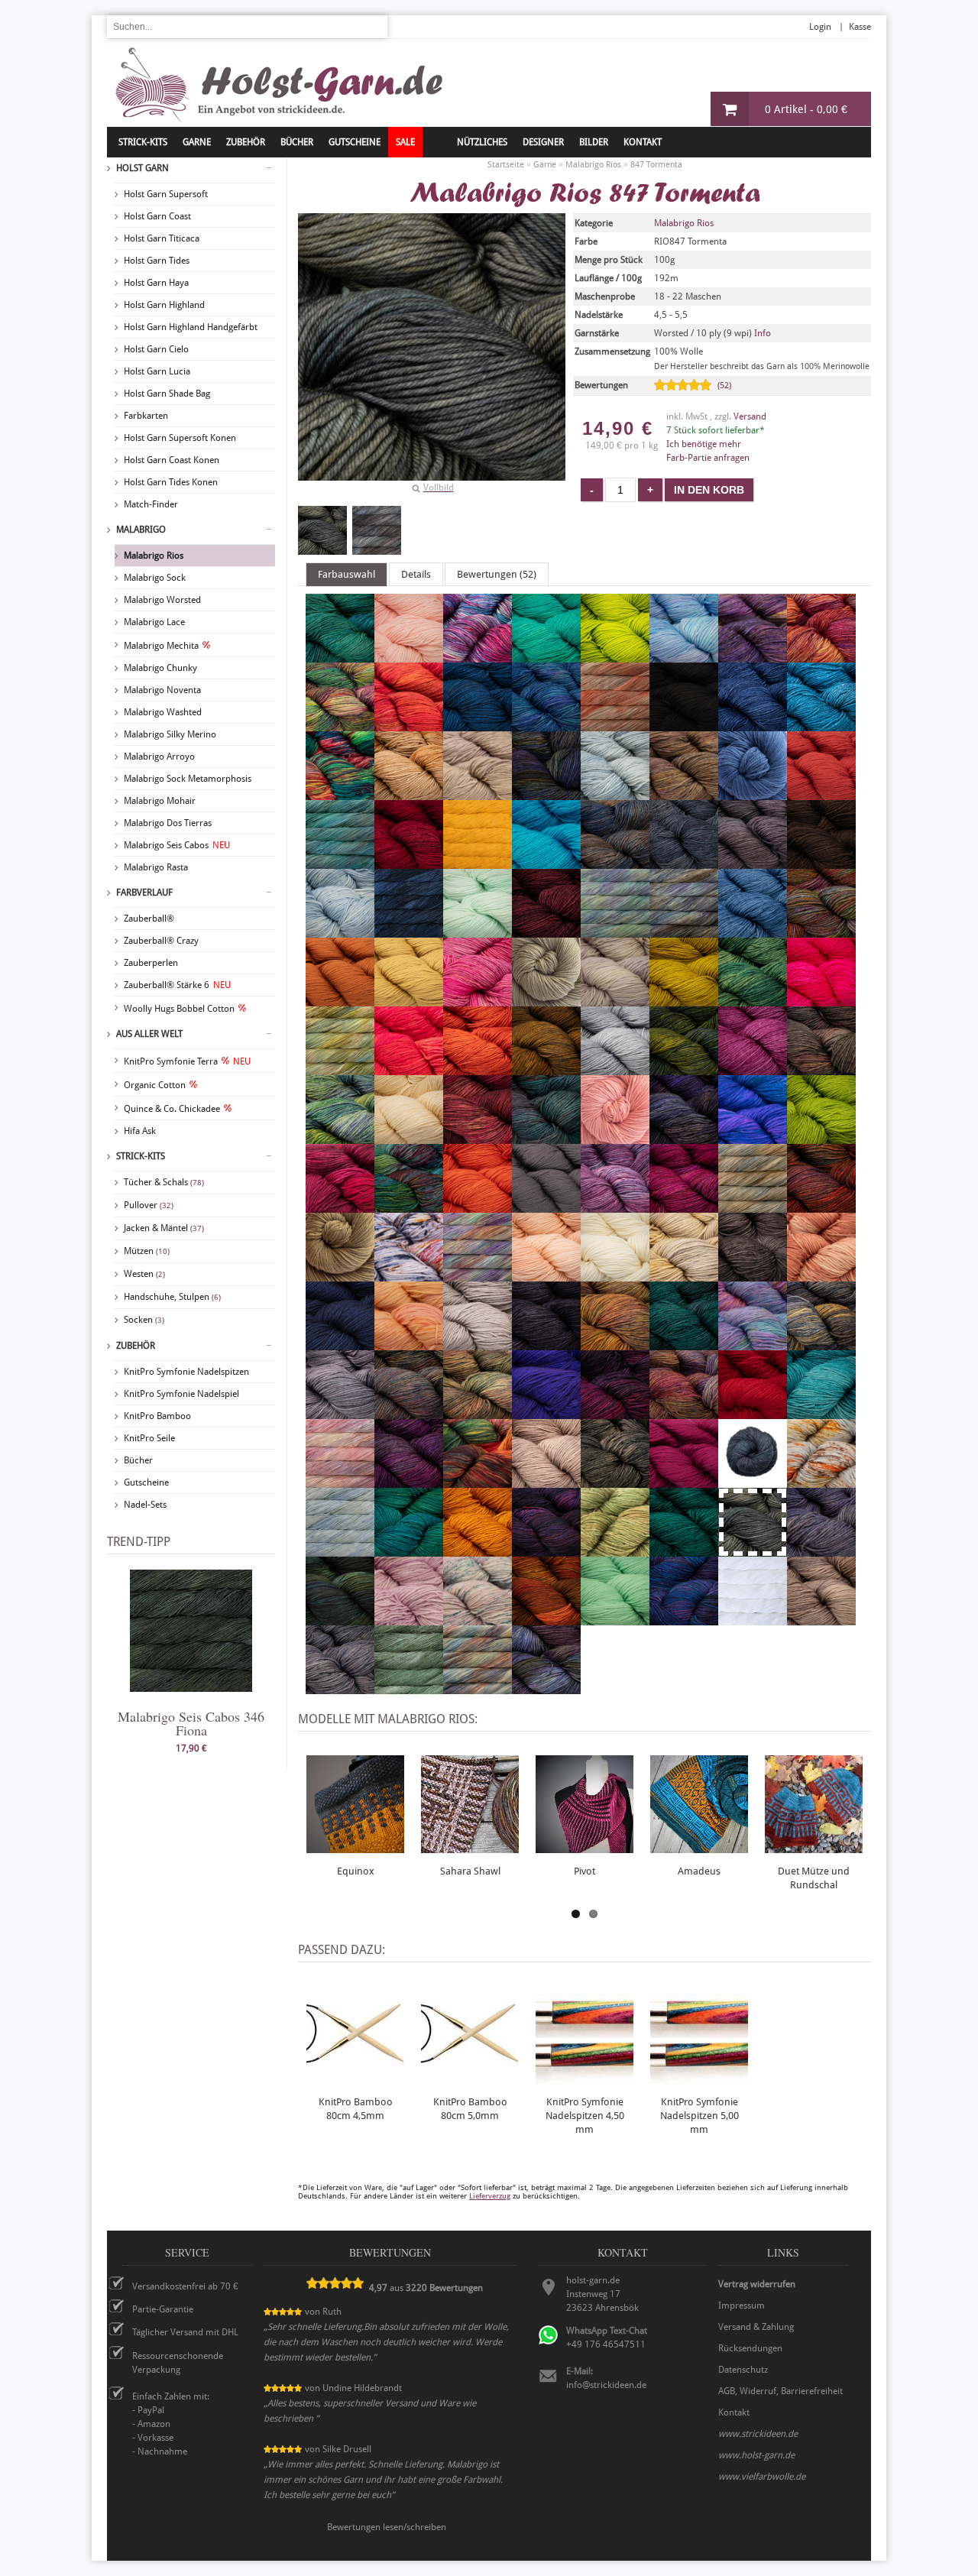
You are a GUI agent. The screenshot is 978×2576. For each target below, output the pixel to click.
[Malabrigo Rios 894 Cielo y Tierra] (615, 862)
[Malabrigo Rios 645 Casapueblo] (753, 793)
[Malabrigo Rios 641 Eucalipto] (546, 1000)
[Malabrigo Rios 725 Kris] (546, 1137)
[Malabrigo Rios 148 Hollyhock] (753, 1068)
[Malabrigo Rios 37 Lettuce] (821, 1137)
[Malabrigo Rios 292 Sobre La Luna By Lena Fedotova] (340, 1550)
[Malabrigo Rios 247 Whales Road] (684, 1619)
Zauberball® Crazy (161, 941)
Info (763, 333)
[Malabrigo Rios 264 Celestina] (340, 862)
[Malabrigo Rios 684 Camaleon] (340, 793)
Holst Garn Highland (164, 305)
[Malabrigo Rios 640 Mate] (340, 1275)
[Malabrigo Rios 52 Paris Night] (340, 1343)
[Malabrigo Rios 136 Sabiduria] (409, 1481)
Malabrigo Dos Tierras (168, 823)
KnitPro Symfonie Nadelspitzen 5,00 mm (699, 2116)
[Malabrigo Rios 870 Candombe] (546, 793)
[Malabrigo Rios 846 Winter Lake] (340, 1687)
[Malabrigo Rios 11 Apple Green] (615, 656)
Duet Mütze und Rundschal (814, 1878)
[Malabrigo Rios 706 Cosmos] (340, 931)
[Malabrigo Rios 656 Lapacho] (615, 1137)
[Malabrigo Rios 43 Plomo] (340, 1412)
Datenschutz (743, 2370)
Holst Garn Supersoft (166, 194)
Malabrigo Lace (154, 622)
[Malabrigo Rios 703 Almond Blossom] (409, 656)
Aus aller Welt (149, 1034)
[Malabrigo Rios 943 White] (753, 1619)
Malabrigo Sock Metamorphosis (188, 779)
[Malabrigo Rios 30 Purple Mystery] (546, 1412)
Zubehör (136, 1346)
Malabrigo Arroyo (159, 757)
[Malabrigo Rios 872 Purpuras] (615, 1412)
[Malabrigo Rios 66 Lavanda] (684, 1137)
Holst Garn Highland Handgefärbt (191, 327)
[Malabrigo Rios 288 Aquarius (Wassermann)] (753, 656)
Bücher (138, 1460)
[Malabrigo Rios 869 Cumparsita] (546, 931)
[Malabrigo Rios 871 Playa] (821, 1343)
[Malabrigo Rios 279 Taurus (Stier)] (615, 1550)
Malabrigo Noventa (162, 690)
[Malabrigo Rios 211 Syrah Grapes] (546, 1550)
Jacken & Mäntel (164, 1228)
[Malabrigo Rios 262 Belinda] (615, 724)
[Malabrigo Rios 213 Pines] (684, 1343)
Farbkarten (146, 416)
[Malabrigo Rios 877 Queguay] (684, 1412)
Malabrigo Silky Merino (170, 734)
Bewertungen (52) (497, 574)
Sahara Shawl (470, 1871)
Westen (144, 1274)
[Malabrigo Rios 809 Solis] (409, 1550)
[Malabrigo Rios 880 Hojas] (684, 1068)
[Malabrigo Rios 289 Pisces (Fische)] (753, 1343)
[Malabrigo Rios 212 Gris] (615, 1068)
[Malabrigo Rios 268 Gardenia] (340, 1068)
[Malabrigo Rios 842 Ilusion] (821, 1068)
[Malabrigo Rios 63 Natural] (615, 1275)
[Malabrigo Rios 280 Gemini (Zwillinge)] (409, 1068)
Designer (543, 142)
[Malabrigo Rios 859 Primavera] (478, 1412)
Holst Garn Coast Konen (172, 460)
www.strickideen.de (758, 2434)
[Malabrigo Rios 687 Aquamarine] (684, 656)
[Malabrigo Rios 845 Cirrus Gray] (684, 862)
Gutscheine (146, 1482)
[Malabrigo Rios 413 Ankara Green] (546, 656)
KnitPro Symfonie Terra (187, 1061)
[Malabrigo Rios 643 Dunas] (409, 1000)
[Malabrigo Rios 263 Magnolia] (753, 1206)
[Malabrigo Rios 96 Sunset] (478, 1550)
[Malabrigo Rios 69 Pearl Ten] (546, 1343)
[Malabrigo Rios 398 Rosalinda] (340, 1481)
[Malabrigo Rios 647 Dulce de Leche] (340, 1000)
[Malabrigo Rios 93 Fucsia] (821, 1000)
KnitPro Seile (149, 1438)
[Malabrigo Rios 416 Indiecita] (340, 1137)
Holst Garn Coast (157, 216)
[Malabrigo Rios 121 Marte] (821, 1206)
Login (820, 27)
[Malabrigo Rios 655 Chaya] (478, 862)
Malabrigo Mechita (161, 646)
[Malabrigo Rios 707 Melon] (546, 1275)
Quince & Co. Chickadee (172, 1109)
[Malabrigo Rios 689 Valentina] (409, 1619)
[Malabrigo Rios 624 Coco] (821, 862)
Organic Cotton (155, 1085)
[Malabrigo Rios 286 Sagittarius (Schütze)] (478, 1481)
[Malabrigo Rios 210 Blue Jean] (753, 724)
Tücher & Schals (164, 1182)
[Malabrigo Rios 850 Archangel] (821, 656)
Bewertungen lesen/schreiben (387, 2527)
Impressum (742, 2305)
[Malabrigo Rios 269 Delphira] (684, 931)
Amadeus (699, 1871)
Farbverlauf (144, 893)
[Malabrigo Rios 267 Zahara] (478, 1687)
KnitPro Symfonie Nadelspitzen (186, 1372)
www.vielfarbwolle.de (762, 2477)
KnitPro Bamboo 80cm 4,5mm (356, 2109)
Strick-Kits (143, 142)
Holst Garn (142, 168)
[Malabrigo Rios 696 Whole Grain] (821, 1619)
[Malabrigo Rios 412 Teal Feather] (684, 1550)
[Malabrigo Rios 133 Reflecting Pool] (821, 1412)
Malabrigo (141, 530)
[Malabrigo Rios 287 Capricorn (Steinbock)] (684, 793)
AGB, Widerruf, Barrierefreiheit (780, 2391)
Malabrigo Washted (163, 712)
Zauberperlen (151, 963)
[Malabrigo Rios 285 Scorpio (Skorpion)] (753, 1481)
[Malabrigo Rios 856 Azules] (546, 724)
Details (416, 574)
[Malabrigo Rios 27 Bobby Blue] (821, 724)
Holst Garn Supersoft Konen (180, 438)
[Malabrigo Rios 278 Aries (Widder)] (409, 724)
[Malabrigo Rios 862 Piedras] (615, 1343)
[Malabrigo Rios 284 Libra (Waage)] (340, 1206)
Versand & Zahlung (756, 2327)
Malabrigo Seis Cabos (177, 845)
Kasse (860, 27)
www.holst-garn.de (756, 2455)
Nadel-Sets (145, 1505)
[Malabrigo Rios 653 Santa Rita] (684, 1481)
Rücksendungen (750, 2348)
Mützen (147, 1251)
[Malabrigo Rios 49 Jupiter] (478, 1137)
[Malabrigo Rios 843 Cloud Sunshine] (753, 862)
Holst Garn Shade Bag (167, 394)
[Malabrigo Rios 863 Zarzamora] (546, 1687)
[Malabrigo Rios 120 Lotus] (615, 1206)
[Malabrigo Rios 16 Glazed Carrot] (478, 1068)
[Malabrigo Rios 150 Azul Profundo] (478, 724)
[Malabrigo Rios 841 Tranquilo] (821, 1550)
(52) (724, 386)
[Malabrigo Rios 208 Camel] (409, 793)
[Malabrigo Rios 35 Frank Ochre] (684, 1000)
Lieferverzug (490, 2196)
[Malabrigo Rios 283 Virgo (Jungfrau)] (478, 1619)
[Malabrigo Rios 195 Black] (684, 724)
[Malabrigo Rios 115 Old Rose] (821, 1275)
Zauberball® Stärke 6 (177, 985)
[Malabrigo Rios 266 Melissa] (478, 1275)
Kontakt (643, 142)
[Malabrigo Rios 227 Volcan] (546, 1619)
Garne (197, 142)
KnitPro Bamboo (157, 1416)
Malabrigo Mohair (160, 801)
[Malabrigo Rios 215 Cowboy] (409, 931)
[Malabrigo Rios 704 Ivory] (409, 1137)
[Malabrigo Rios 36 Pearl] (478, 1343)
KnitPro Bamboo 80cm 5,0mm (470, 2109)
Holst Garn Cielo (156, 349)
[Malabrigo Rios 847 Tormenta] (322, 530)
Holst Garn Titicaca (162, 238)
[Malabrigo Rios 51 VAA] (340, 1619)
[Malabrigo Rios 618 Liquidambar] (409, 1206)
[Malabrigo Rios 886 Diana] (821, 931)
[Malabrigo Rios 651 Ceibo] (821, 793)
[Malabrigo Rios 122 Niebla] (684, 1275)
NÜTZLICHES (482, 142)
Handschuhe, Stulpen (172, 1297)
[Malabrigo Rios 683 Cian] (546, 862)
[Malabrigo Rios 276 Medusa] (409, 1275)
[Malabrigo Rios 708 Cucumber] (478, 931)
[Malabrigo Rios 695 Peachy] (409, 1343)
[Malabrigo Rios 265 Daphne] (615, 931)
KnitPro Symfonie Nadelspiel (181, 1394)
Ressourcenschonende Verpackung (178, 2363)
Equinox (356, 1871)
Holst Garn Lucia (157, 371)
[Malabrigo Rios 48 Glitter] (546, 1068)
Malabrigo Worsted (162, 600)
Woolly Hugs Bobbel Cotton (179, 1009)
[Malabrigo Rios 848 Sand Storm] (615, 1481)
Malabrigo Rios (154, 556)
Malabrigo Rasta (156, 867)
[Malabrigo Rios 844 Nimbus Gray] (753, 1275)
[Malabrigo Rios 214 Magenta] (684, 1206)
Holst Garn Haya (156, 283)
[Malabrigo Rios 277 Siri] (821, 1481)
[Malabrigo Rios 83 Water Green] (615, 1619)
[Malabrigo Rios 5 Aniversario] (478, 656)
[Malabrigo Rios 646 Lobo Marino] (546, 1206)
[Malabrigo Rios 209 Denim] (753, 931)
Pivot (585, 1871)
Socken (144, 1320)
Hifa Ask (140, 1131)
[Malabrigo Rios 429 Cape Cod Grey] (615, 793)
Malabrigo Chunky (160, 668)
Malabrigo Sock (155, 578)
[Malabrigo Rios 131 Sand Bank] (546, 1481)
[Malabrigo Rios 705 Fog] (615, 1000)
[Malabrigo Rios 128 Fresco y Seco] (753, 1000)
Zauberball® (149, 919)
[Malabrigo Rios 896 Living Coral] (478, 1206)
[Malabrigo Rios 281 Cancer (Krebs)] (478, 793)
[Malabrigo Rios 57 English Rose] (478, 1000)
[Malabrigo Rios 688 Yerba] (409, 1687)
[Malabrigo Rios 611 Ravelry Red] (753, 1412)
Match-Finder (151, 504)
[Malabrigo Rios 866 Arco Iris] (340, 724)
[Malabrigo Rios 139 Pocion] (409, 1412)
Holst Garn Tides (157, 261)
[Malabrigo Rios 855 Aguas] (340, 656)
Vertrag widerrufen (757, 2284)
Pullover (149, 1205)
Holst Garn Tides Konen (171, 482)
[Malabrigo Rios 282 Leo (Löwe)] (753, 1137)
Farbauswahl (347, 574)
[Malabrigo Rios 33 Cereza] (409, 862)
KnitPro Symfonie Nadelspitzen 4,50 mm (585, 2116)
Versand (750, 416)
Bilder (594, 142)
